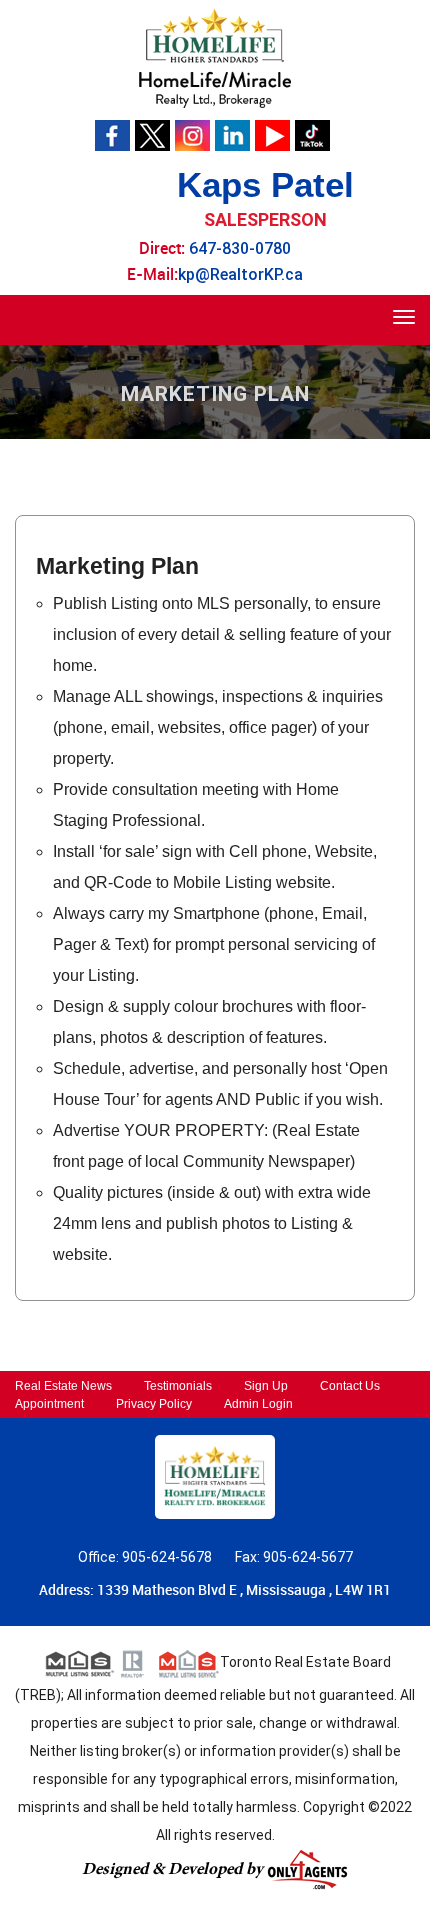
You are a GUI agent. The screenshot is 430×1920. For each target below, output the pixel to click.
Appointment (49, 1404)
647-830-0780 (240, 248)
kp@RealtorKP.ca (240, 274)
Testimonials (178, 1386)
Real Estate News (63, 1386)
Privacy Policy (154, 1404)
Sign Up (266, 1386)
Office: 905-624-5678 (146, 1557)
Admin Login (258, 1404)
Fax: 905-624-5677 (294, 1557)
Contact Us (350, 1386)
